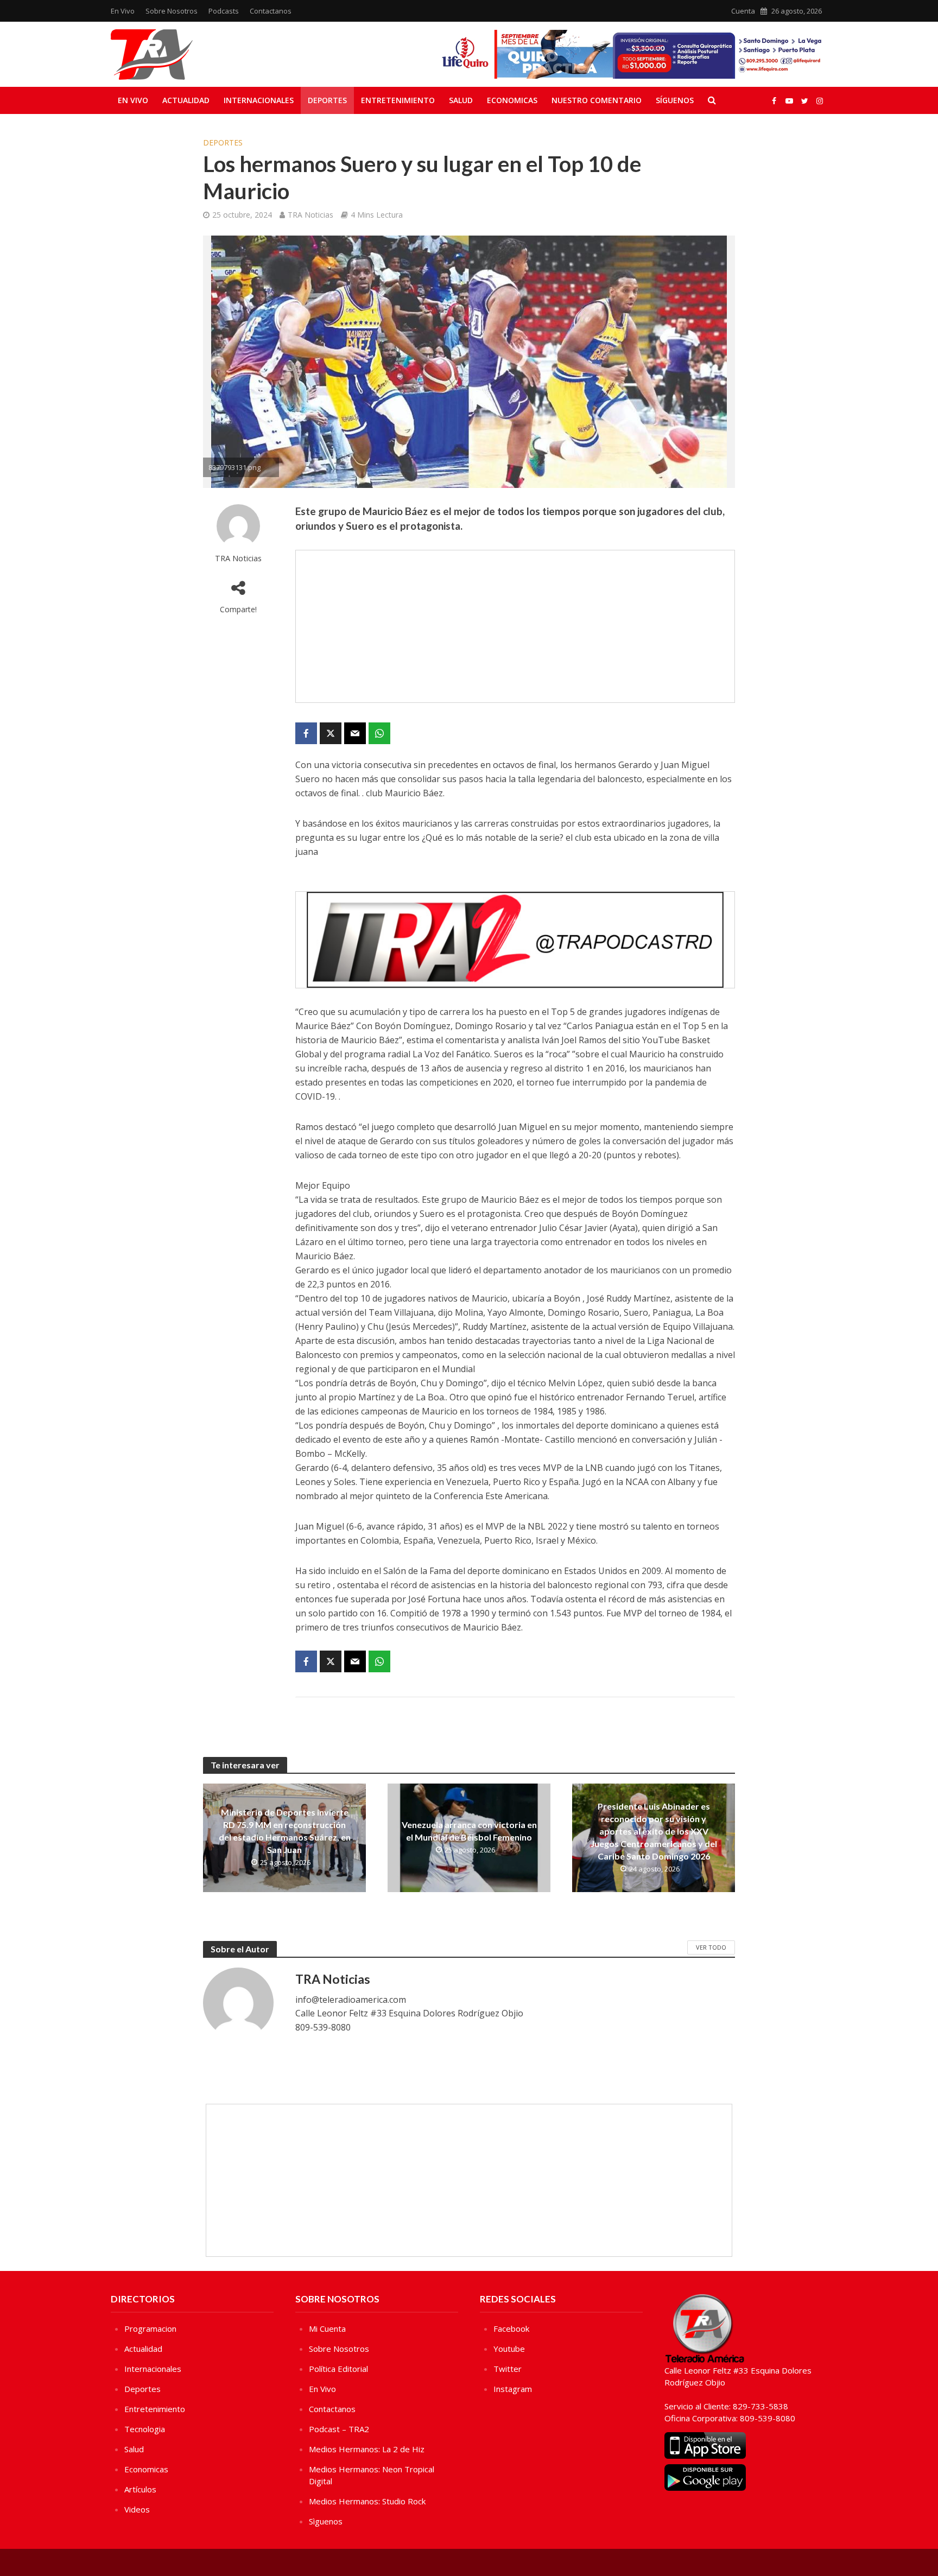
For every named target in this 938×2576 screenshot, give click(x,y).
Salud (461, 100)
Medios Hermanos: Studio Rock (367, 2501)
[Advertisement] (515, 626)
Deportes (327, 100)
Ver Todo (711, 1947)
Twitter (508, 2369)
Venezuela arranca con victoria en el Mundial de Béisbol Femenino (469, 1831)
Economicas (512, 100)
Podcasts (224, 11)
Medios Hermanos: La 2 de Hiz (367, 2449)
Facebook (511, 2328)
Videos (137, 2509)
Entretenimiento (398, 100)
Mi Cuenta (327, 2328)
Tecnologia (145, 2429)
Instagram (513, 2389)
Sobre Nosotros (172, 11)
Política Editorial (338, 2369)
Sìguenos (326, 2521)
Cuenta (743, 11)
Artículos (140, 2489)
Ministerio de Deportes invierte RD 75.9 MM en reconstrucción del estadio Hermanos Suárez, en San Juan (285, 1831)
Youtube (509, 2349)
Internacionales (259, 100)
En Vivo (123, 11)
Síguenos (675, 100)
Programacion (150, 2328)
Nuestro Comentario (597, 100)
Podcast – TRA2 (339, 2429)
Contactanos (271, 11)
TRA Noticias (310, 215)
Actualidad (186, 100)
